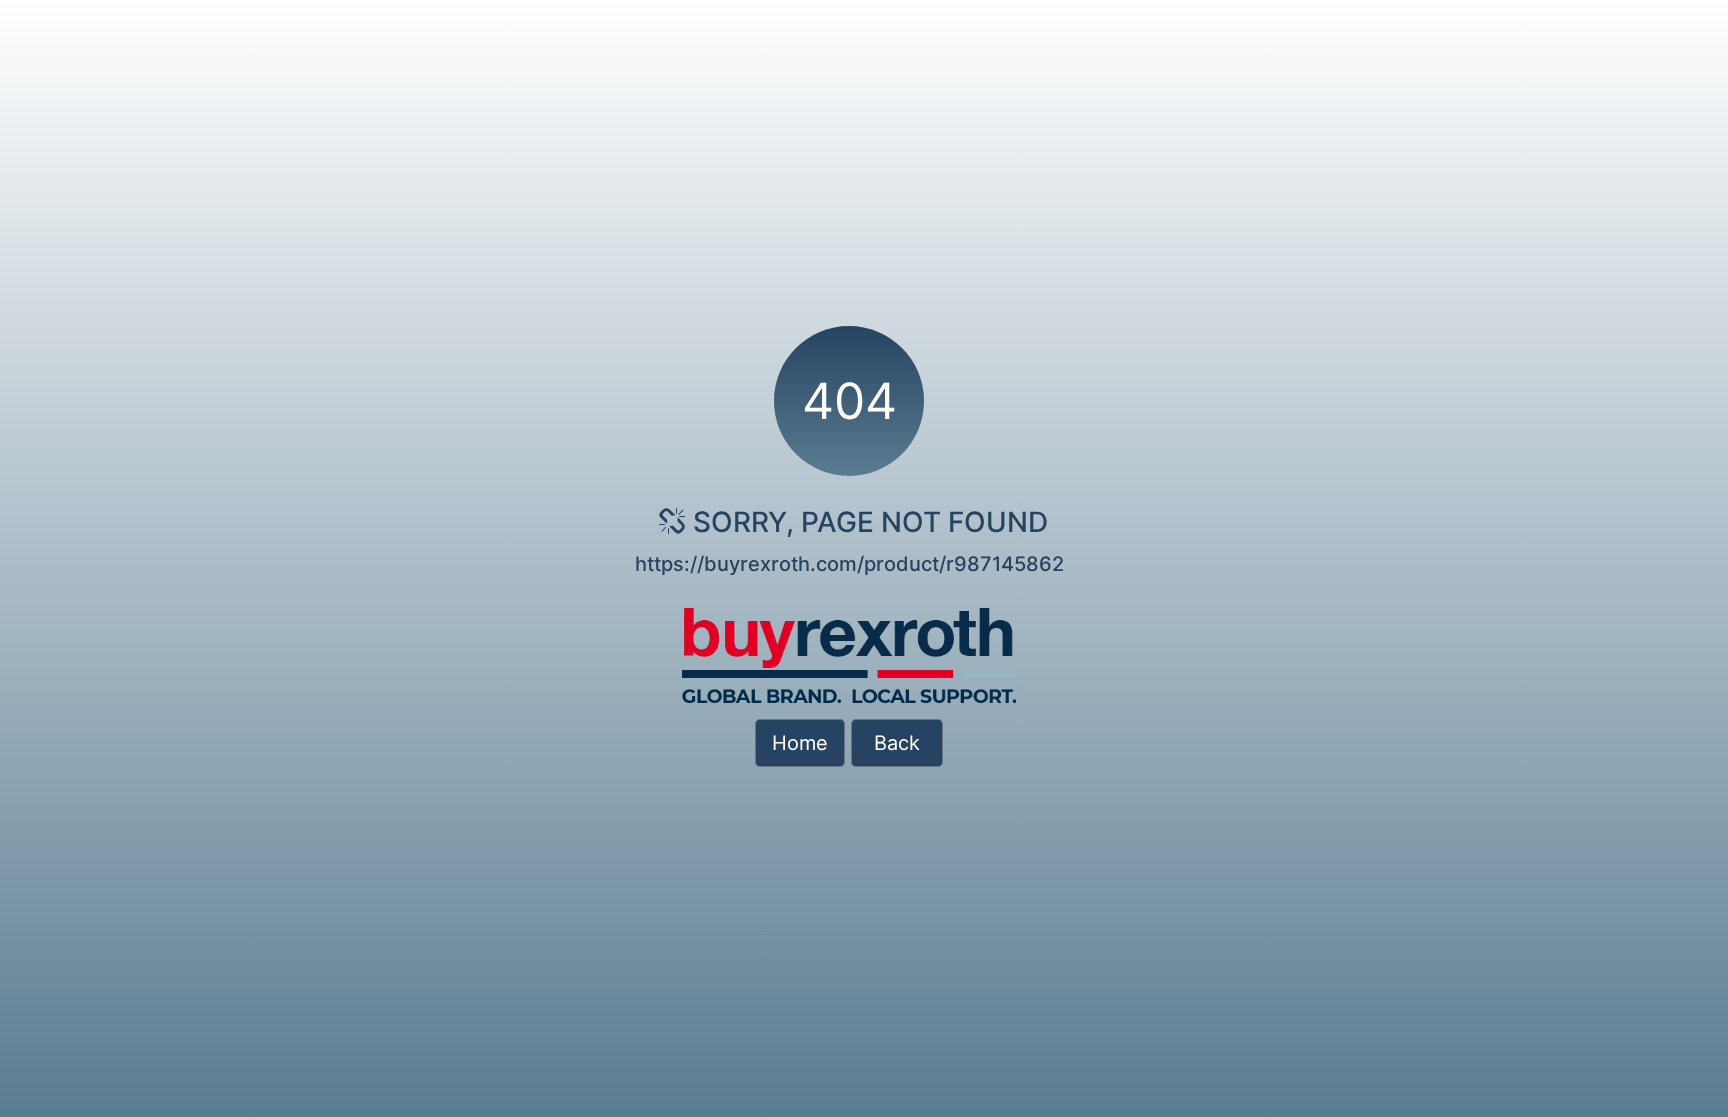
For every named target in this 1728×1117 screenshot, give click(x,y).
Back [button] (897, 743)
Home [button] (800, 743)
